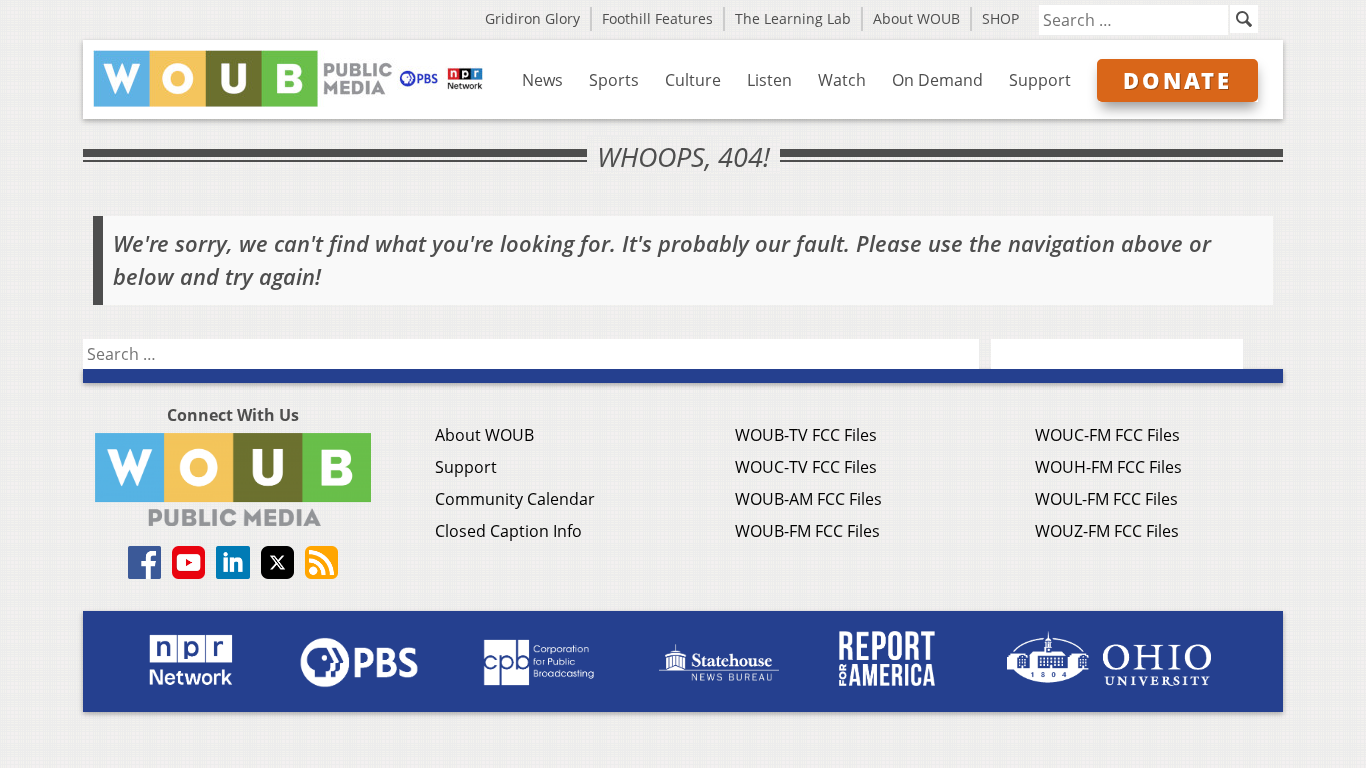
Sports (614, 80)
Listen (769, 80)
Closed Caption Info (508, 531)
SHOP (1000, 18)
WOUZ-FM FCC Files (1107, 531)
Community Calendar (515, 499)
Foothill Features (657, 18)
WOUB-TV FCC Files (806, 435)
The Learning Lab (793, 18)
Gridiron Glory (532, 18)
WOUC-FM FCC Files (1107, 435)
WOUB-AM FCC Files (808, 499)
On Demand (937, 80)
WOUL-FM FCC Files (1106, 499)
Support (1040, 80)
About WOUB (916, 18)
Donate (1177, 80)
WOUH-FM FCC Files (1108, 467)
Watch (842, 80)
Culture (693, 80)
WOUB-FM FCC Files (807, 531)
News (542, 80)
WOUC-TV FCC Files (806, 467)
